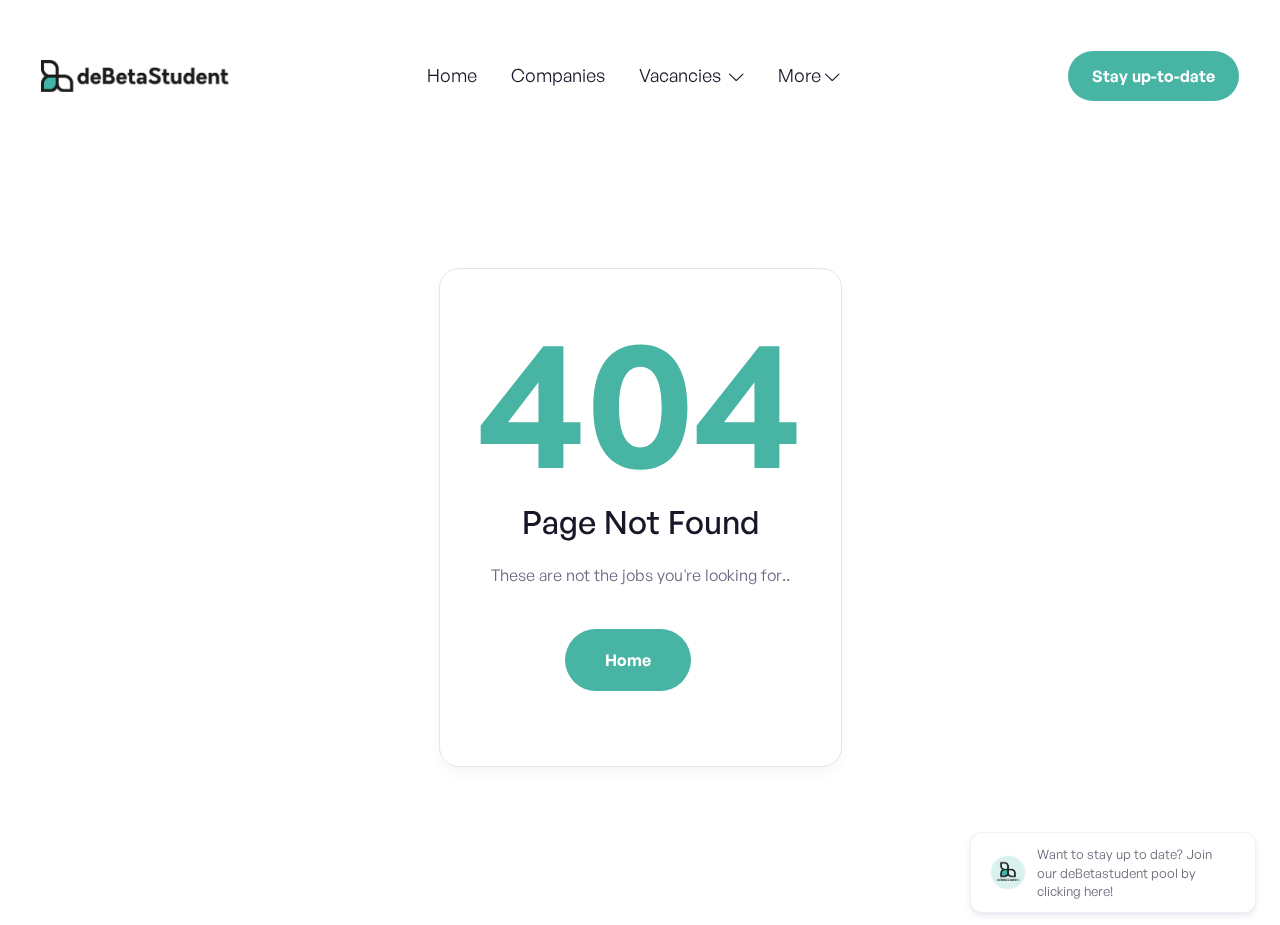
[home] (137, 76)
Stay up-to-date (1153, 76)
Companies (558, 75)
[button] (691, 77)
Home (452, 75)
